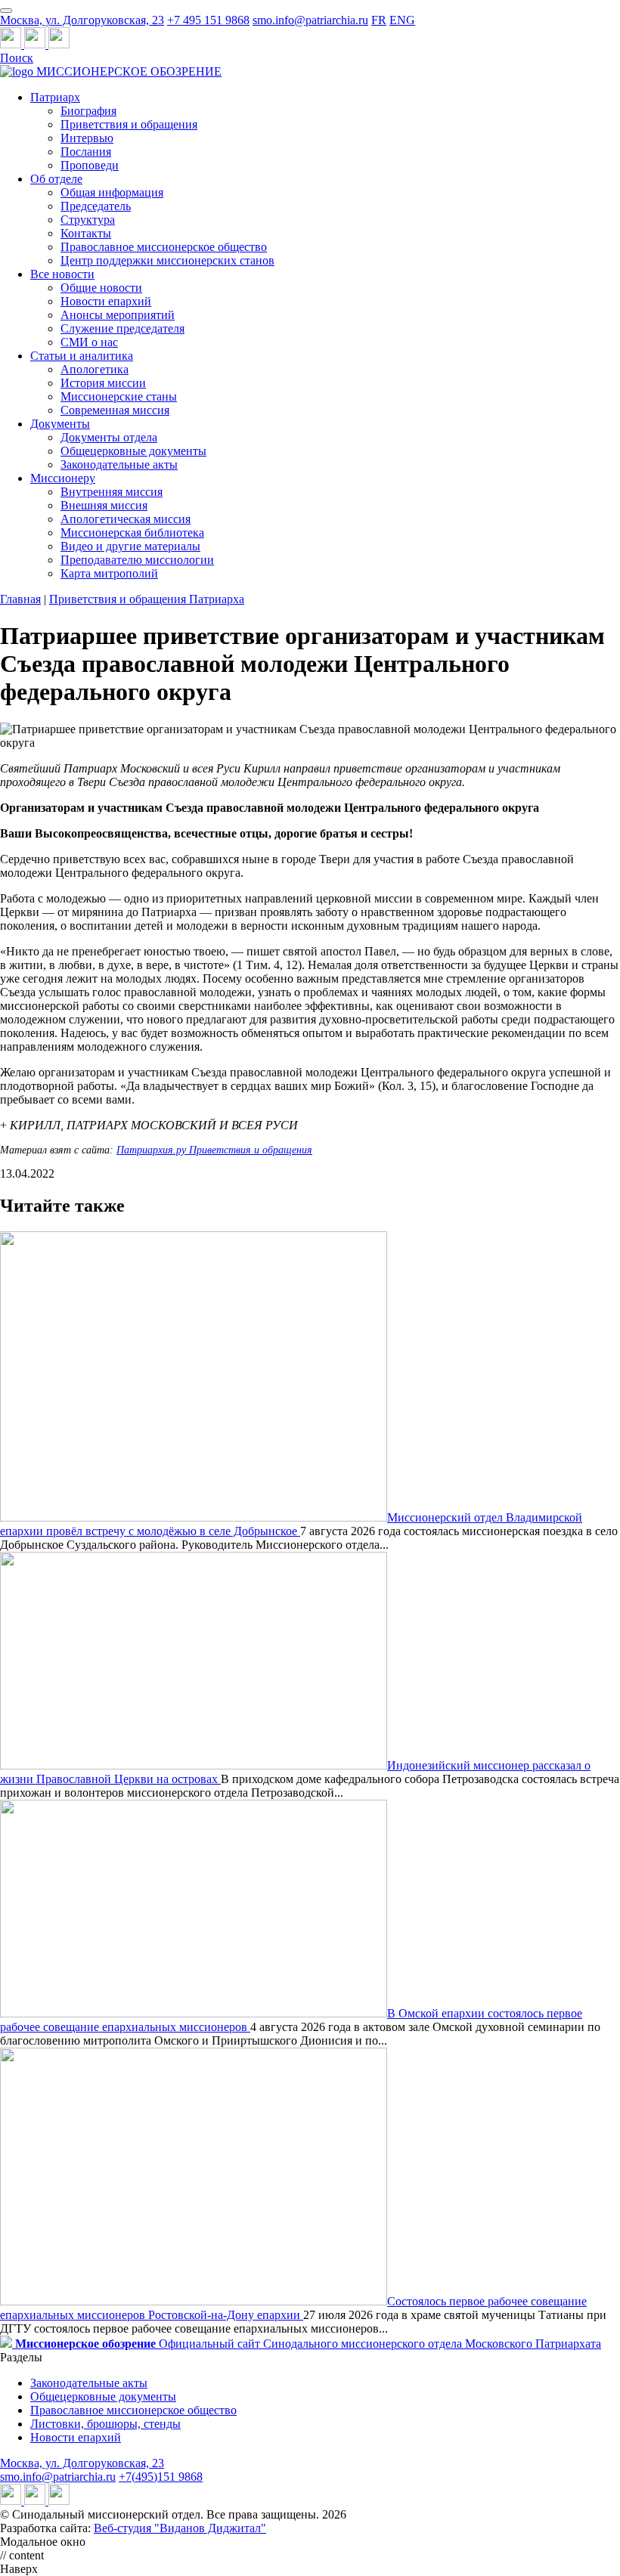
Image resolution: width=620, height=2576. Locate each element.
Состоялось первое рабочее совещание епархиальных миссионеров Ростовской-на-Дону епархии (293, 2308)
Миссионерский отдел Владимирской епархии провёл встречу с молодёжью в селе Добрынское (291, 1524)
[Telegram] (12, 44)
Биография (88, 111)
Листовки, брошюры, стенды (105, 2424)
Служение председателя (122, 328)
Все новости (62, 274)
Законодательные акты (119, 464)
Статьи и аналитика (82, 356)
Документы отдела (109, 437)
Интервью (87, 138)
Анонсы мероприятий (118, 315)
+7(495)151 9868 (161, 2477)
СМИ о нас (89, 342)
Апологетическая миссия (126, 519)
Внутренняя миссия (112, 492)
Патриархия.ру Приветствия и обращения (214, 1150)
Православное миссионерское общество (164, 247)
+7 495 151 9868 (208, 20)
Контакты (86, 233)
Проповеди (90, 165)
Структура (88, 220)
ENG (402, 20)
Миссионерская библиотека (132, 533)
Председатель (96, 206)
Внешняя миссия (104, 505)
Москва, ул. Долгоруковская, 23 (82, 20)
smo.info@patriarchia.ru (310, 20)
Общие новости (101, 288)
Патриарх (55, 97)
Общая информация (112, 192)
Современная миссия (115, 410)
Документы (60, 424)
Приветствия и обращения (129, 124)
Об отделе (56, 179)
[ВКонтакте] (36, 44)
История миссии (103, 383)
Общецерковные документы (133, 451)
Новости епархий (106, 301)
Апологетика (95, 369)
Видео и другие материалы (130, 546)
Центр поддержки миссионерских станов (167, 260)
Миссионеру (63, 478)
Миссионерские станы (119, 396)
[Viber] (59, 44)
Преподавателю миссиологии (137, 560)
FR (379, 20)
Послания (86, 152)
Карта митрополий (109, 573)
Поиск (17, 58)
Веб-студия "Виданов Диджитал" (180, 2528)
